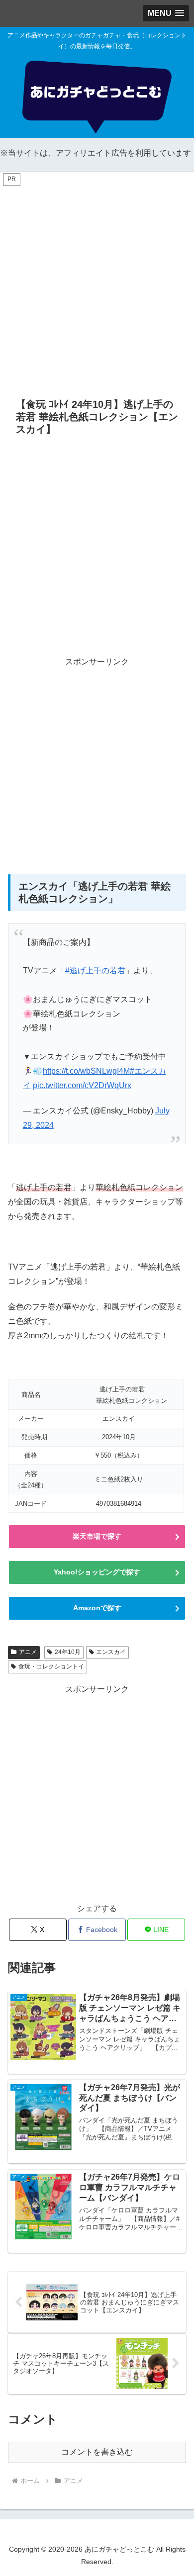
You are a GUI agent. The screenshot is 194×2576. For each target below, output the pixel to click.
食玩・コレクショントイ (51, 1666)
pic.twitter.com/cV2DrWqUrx (82, 1085)
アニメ (28, 1652)
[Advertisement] (97, 284)
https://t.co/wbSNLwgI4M (86, 1071)
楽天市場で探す (97, 1536)
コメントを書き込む (97, 2452)
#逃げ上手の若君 (95, 970)
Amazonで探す (97, 1608)
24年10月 (68, 1652)
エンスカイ (111, 1652)
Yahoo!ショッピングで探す (97, 1572)
